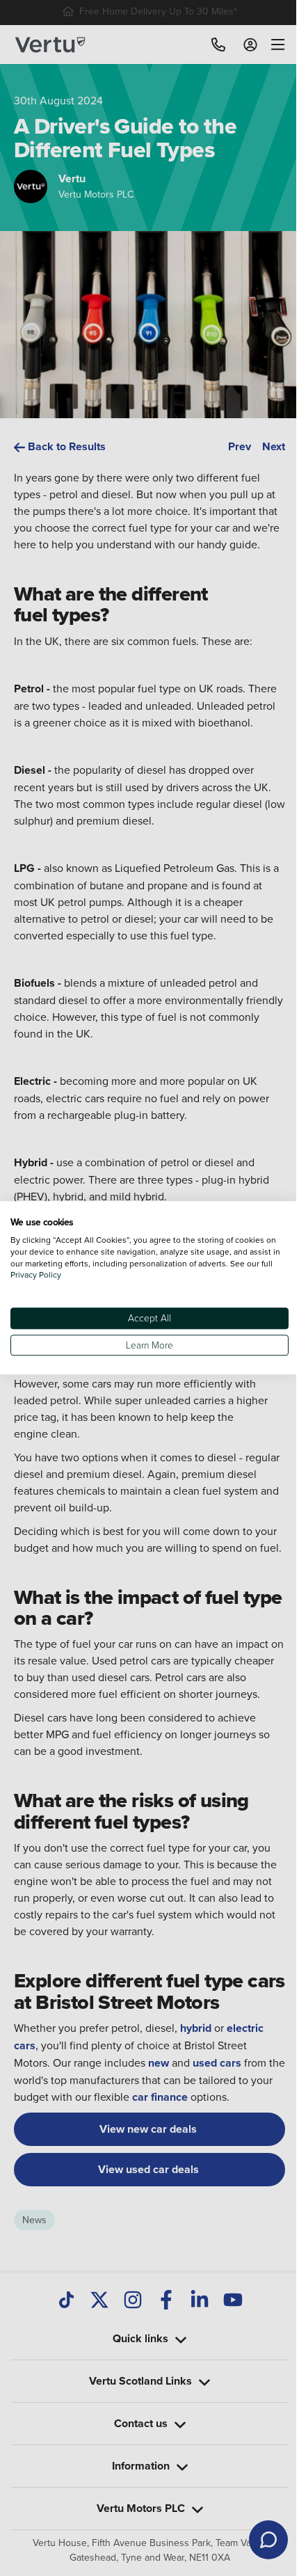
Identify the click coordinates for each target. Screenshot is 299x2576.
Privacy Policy (49, 1275)
